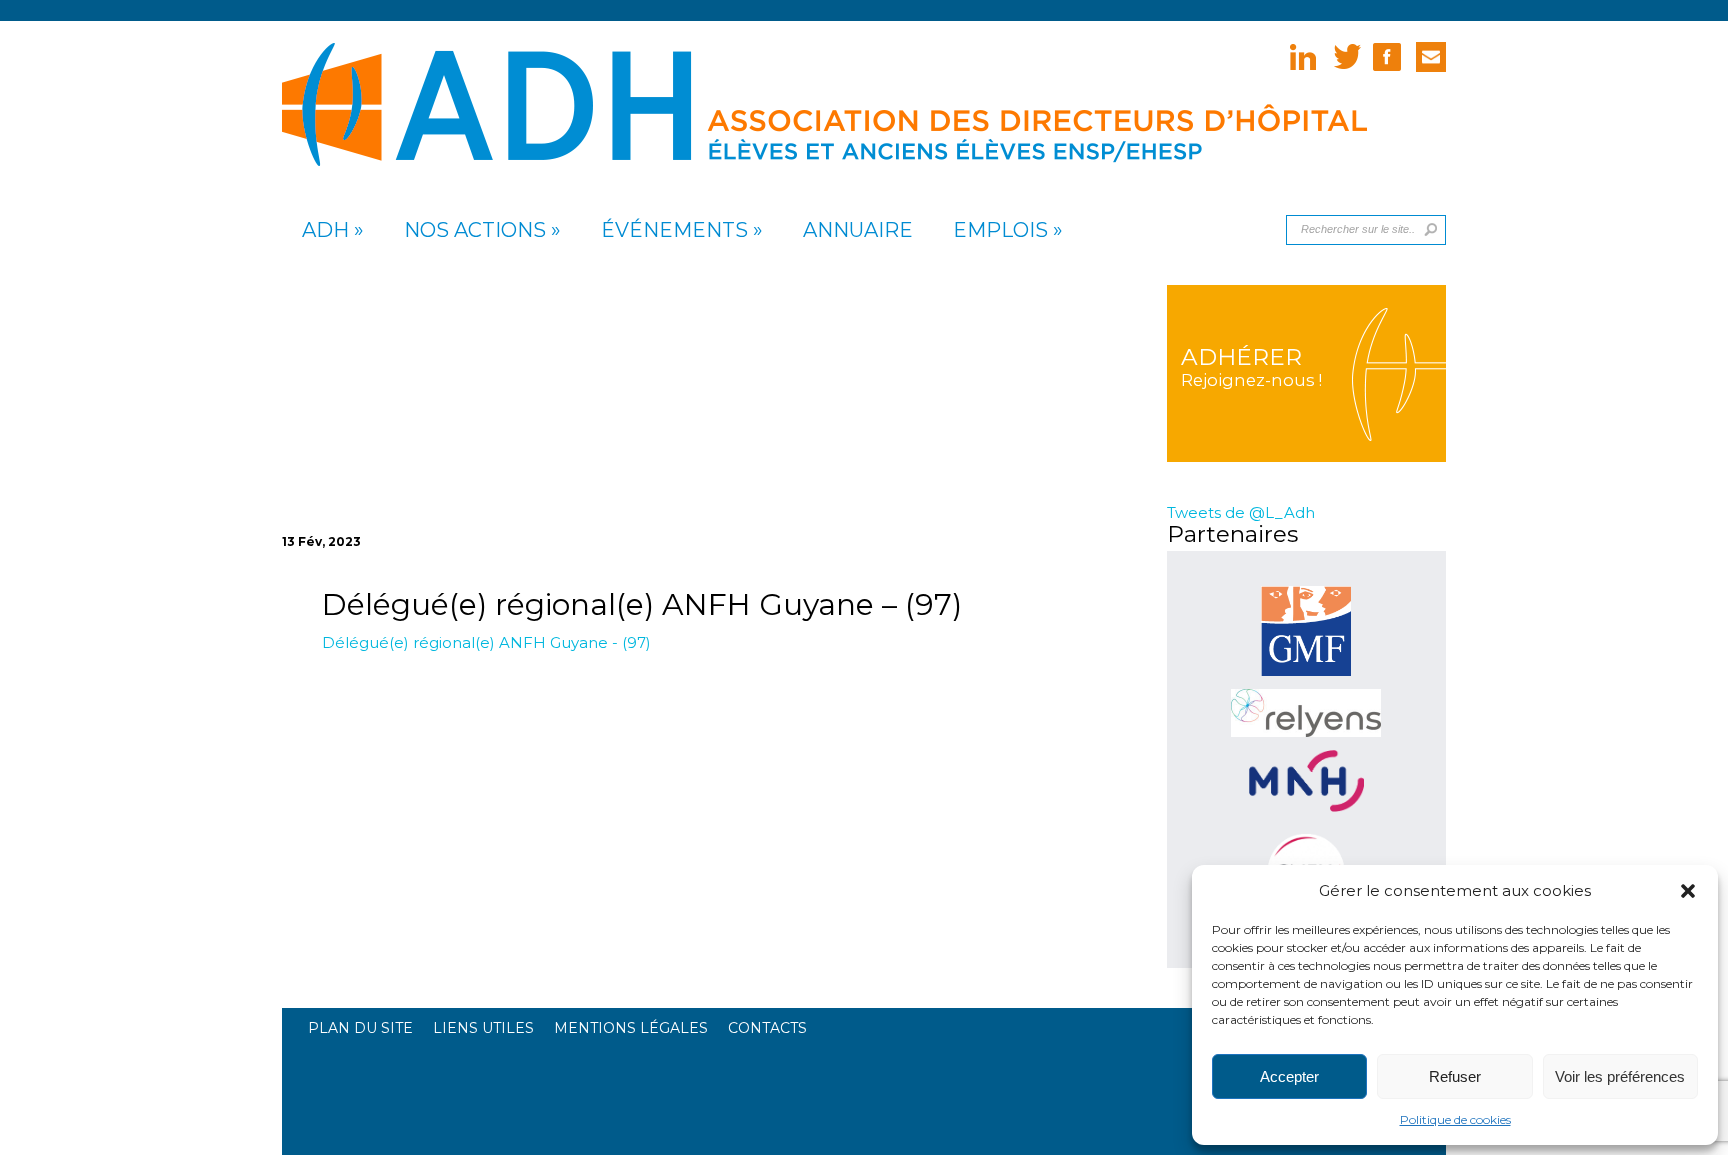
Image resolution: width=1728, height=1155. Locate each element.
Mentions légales (631, 1028)
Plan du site (360, 1028)
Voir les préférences (1620, 1076)
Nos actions (475, 230)
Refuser (1455, 1076)
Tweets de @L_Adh (1241, 512)
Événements (674, 230)
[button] (1688, 891)
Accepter (1289, 1076)
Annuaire (858, 230)
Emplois (1000, 230)
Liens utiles (483, 1028)
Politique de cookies (1455, 1119)
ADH (325, 230)
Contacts (767, 1028)
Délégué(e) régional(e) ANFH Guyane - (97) (486, 642)
